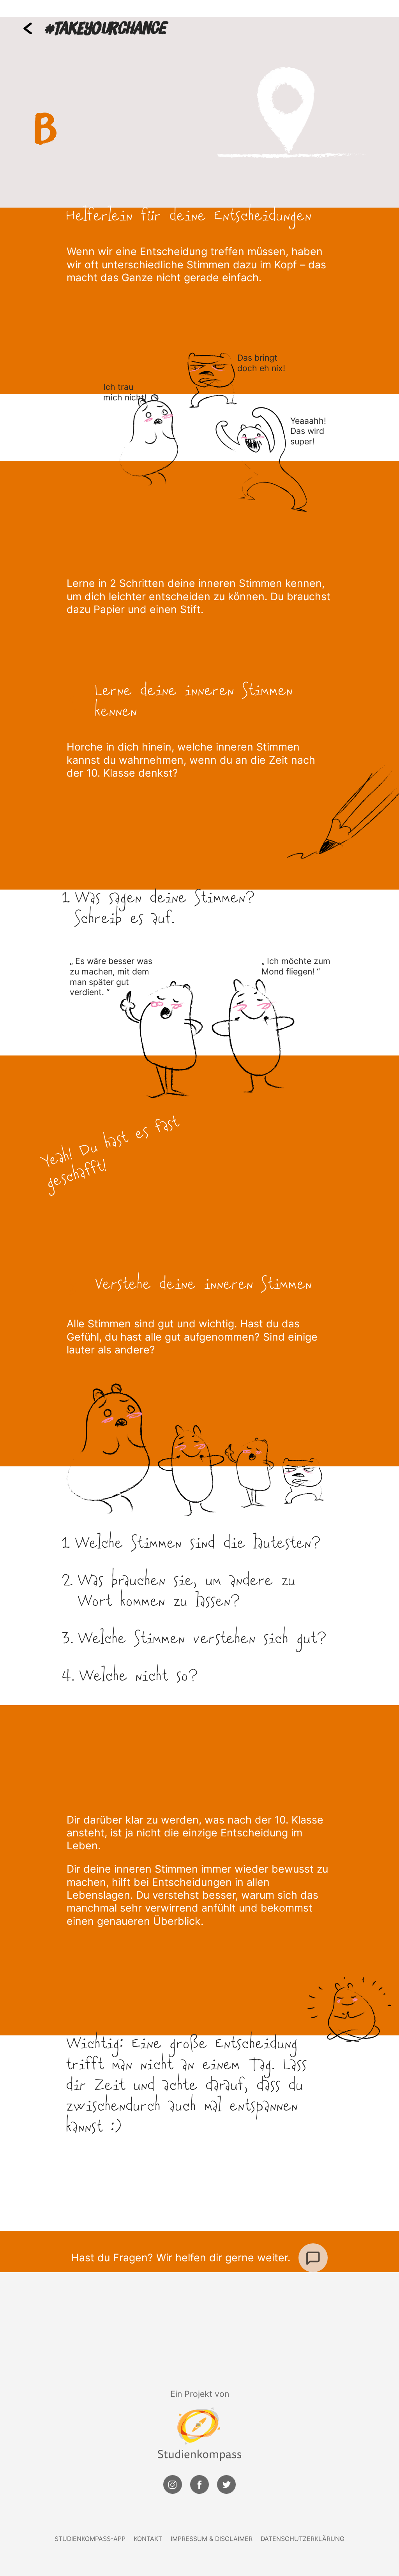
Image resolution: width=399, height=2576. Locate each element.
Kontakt (148, 2539)
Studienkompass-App (90, 2539)
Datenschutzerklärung (303, 2539)
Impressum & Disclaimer (212, 2539)
